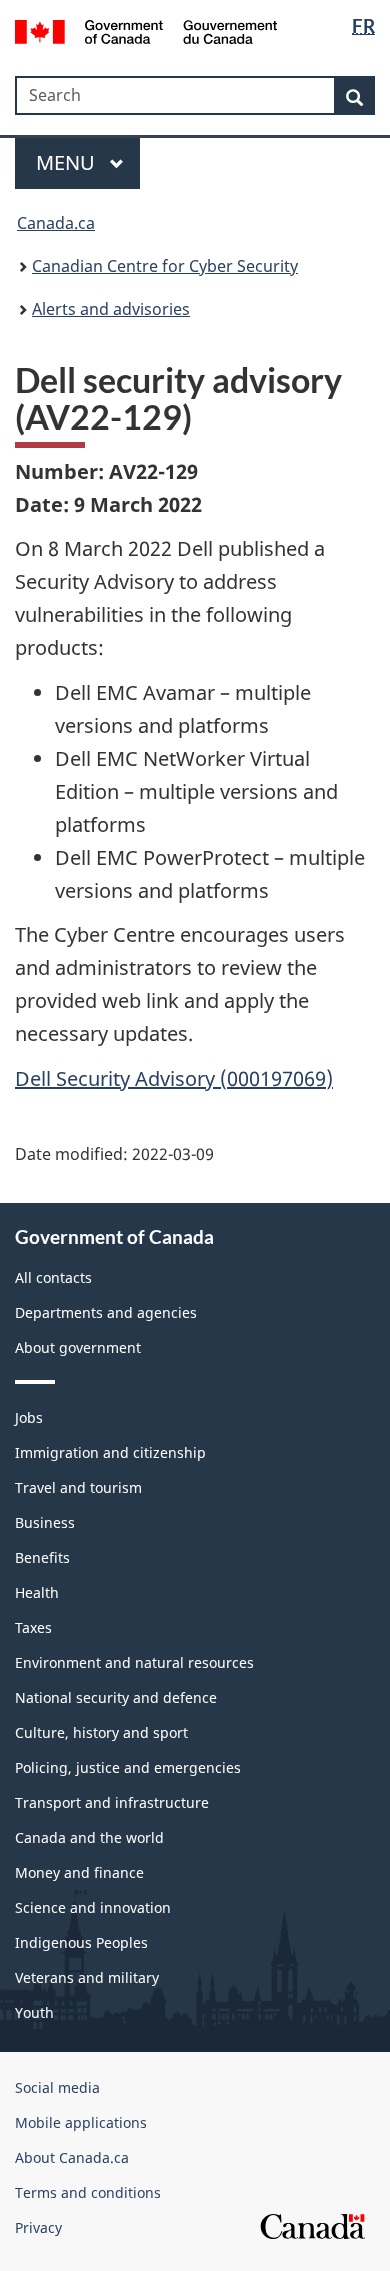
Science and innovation (93, 1907)
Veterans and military (87, 1977)
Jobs (29, 1417)
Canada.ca (56, 223)
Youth (34, 2012)
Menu (68, 162)
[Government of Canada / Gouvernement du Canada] (146, 30)
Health (37, 1592)
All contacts (53, 1277)
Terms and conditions (88, 2192)
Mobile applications (81, 2122)
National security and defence (116, 1697)
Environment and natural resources (134, 1662)
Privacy (38, 2227)
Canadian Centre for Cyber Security (165, 266)
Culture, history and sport (101, 1732)
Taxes (33, 1627)
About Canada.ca (72, 2157)
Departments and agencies (106, 1312)
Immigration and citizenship (110, 1452)
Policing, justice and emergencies (128, 1767)
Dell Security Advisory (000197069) (174, 1078)
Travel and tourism (78, 1487)
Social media (57, 2087)
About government (78, 1347)
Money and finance (79, 1872)
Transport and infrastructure (112, 1802)
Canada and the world (89, 1837)
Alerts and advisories (111, 309)
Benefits (42, 1557)
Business (45, 1522)
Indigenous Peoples (81, 1942)
